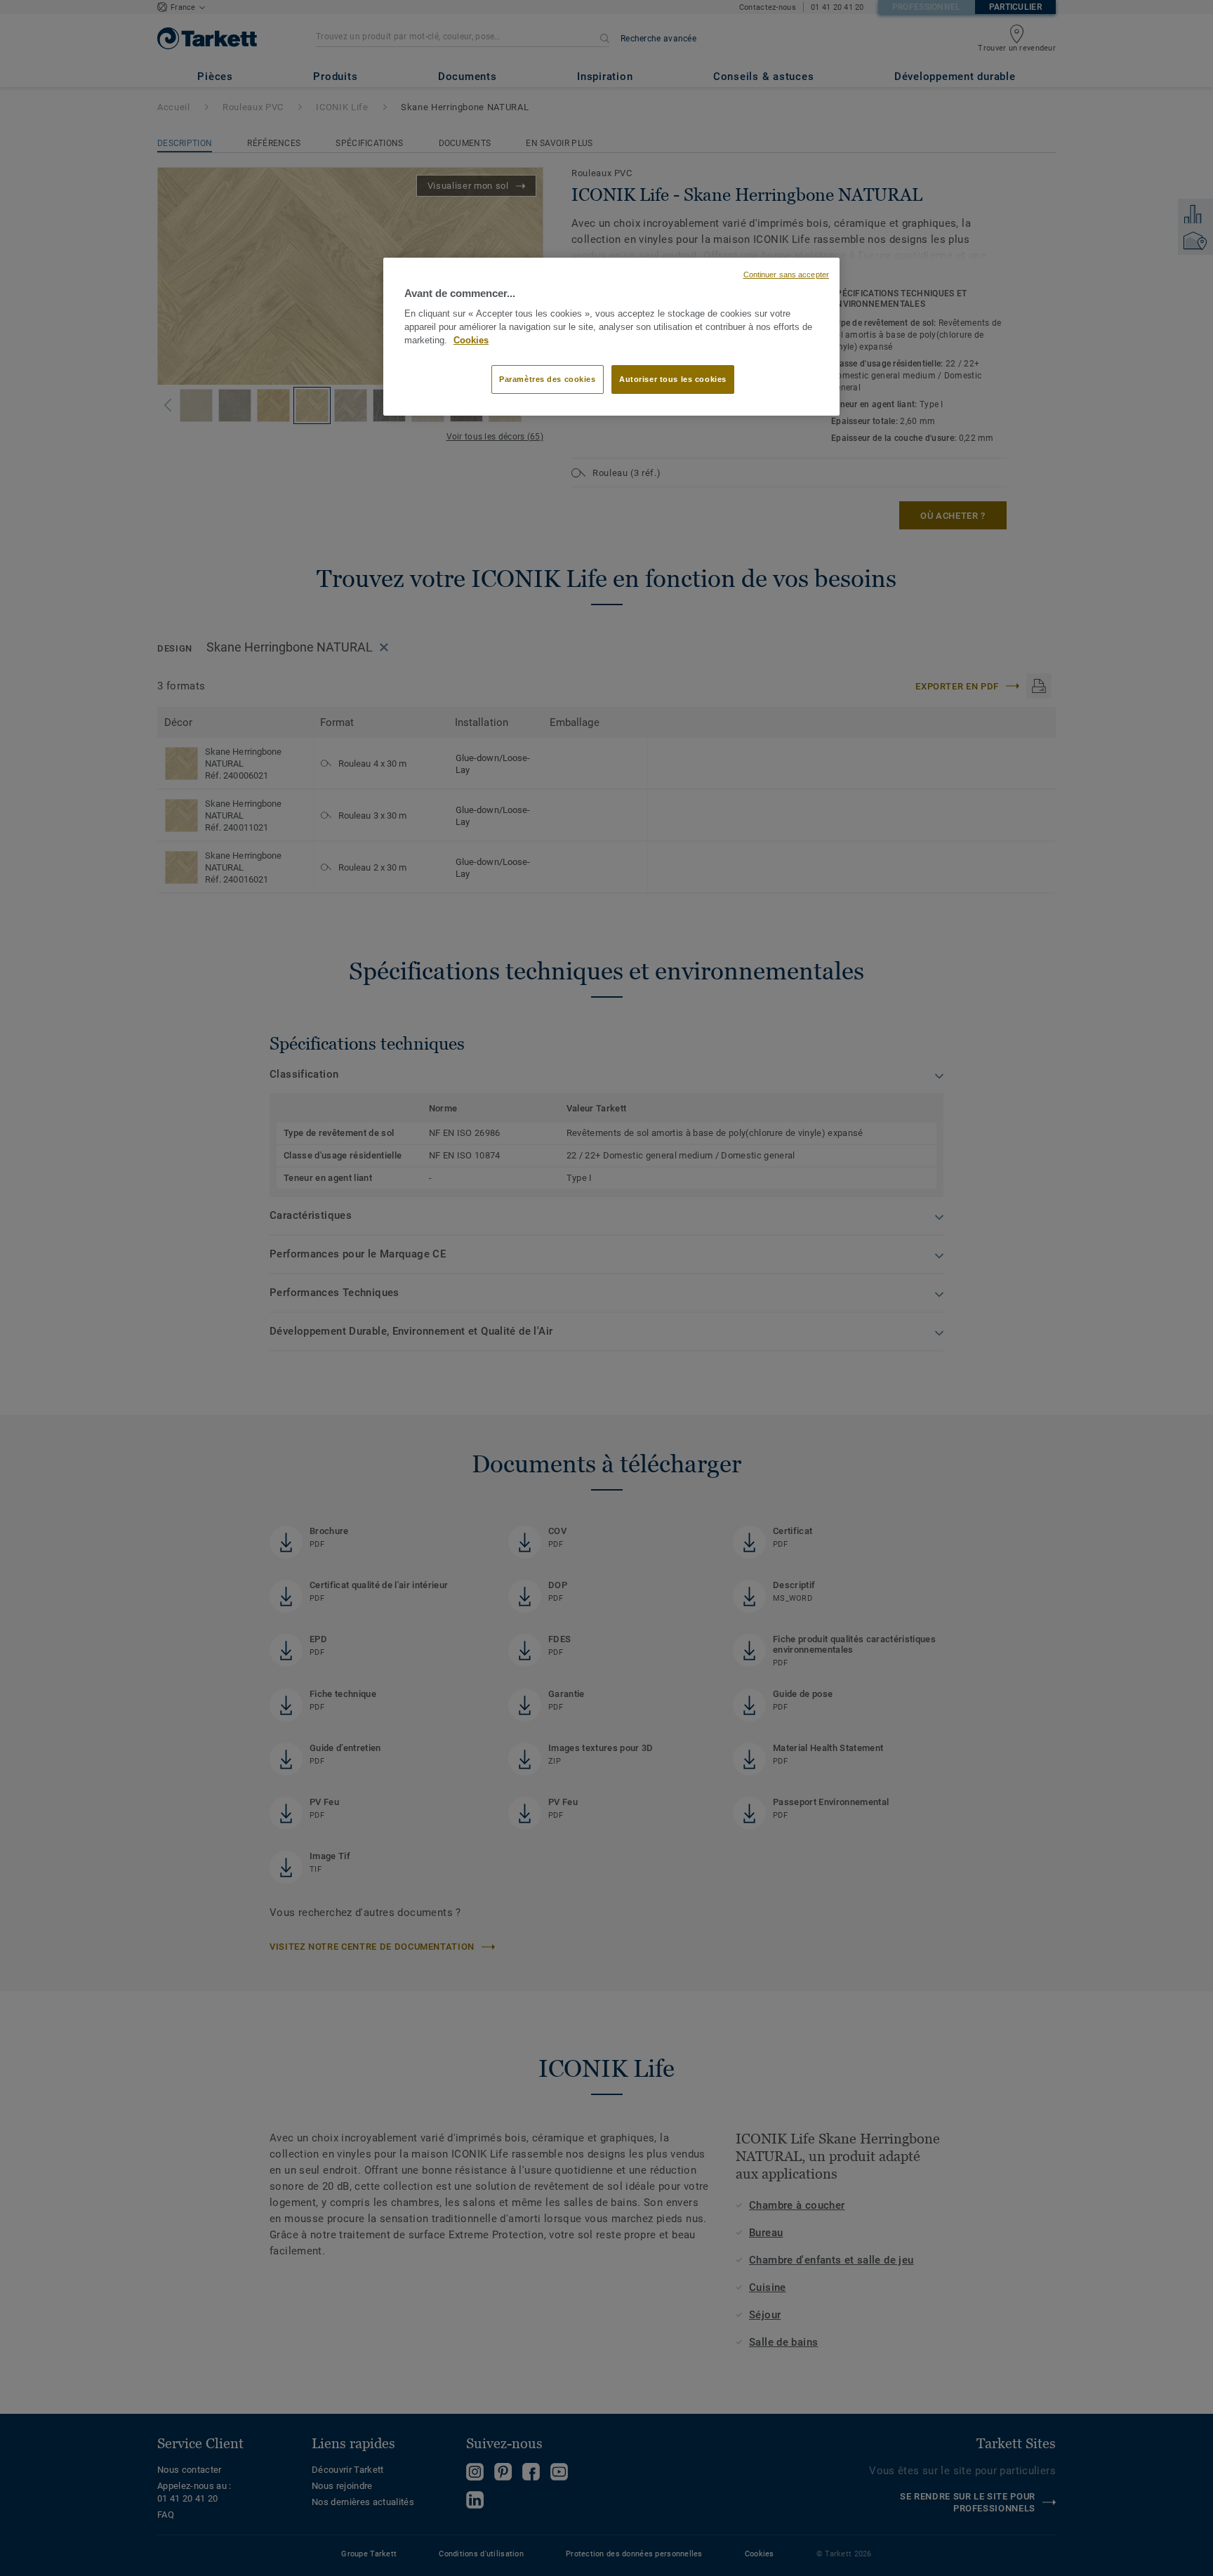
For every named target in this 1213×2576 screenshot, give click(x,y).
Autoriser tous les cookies (673, 379)
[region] (611, 337)
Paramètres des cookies (548, 379)
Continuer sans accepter (786, 275)
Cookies (471, 341)
